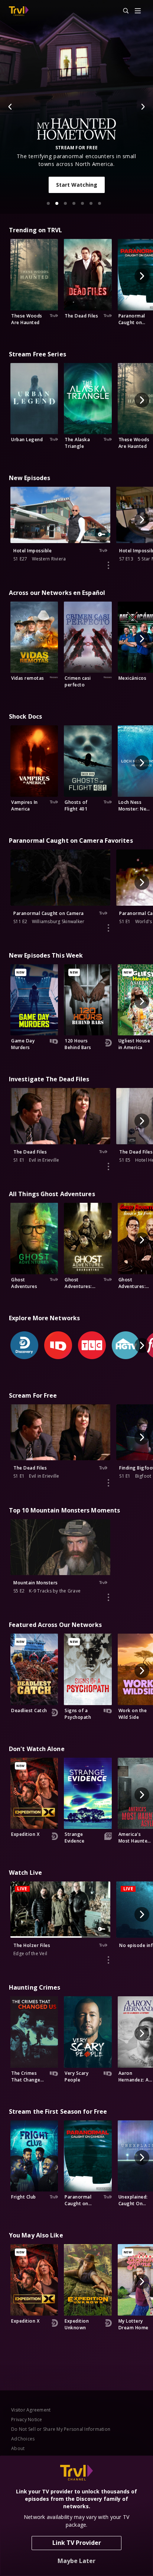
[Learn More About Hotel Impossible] (108, 565)
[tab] (48, 203)
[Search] (123, 11)
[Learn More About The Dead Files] (108, 1166)
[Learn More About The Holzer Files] (108, 1960)
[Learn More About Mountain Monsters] (108, 1597)
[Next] (143, 107)
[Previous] (10, 107)
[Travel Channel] (19, 11)
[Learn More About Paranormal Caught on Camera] (108, 928)
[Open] (138, 11)
